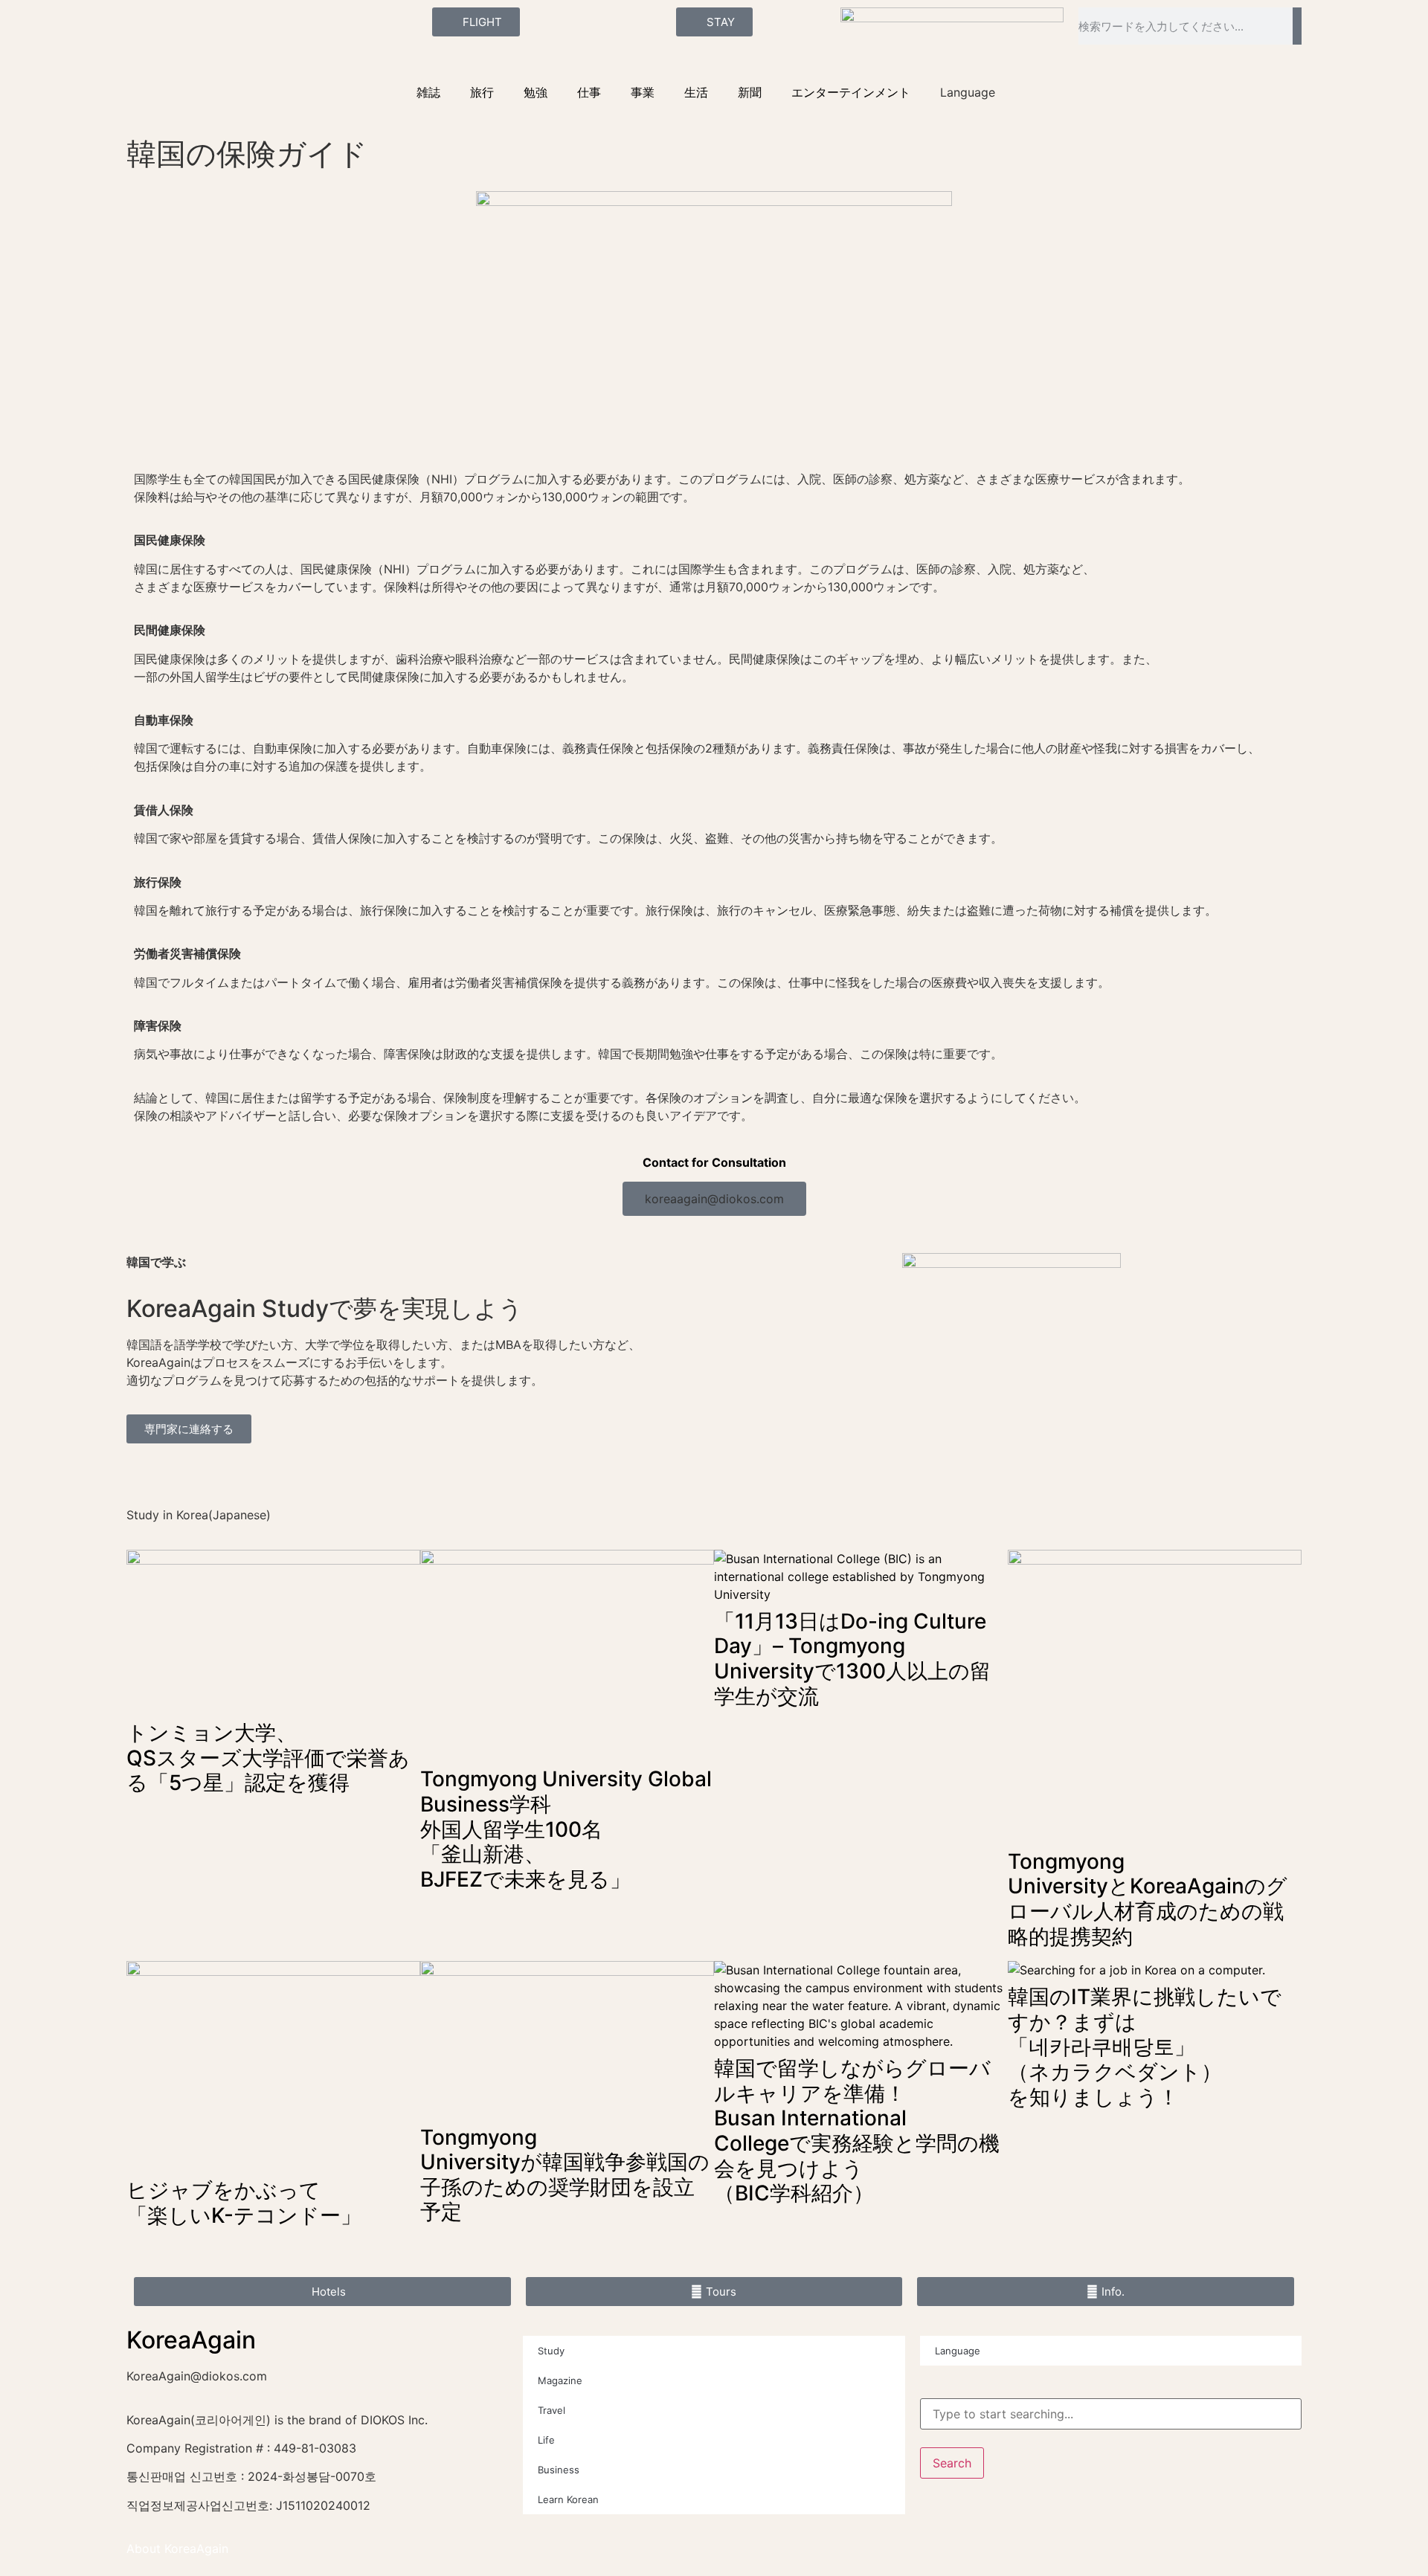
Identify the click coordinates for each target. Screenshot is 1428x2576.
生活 (696, 92)
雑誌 (428, 92)
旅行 (482, 92)
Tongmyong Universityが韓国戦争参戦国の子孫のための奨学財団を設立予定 (565, 2175)
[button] (714, 1199)
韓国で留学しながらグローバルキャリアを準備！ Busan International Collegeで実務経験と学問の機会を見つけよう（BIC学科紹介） (857, 2131)
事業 (643, 92)
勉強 (535, 92)
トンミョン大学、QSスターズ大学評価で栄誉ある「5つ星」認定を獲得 (268, 1758)
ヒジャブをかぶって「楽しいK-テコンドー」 (244, 2203)
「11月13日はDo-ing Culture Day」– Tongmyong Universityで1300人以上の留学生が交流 (852, 1659)
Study (551, 2351)
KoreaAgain (191, 2340)
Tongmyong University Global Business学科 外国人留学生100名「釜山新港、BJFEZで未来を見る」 (566, 1829)
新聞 (750, 92)
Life (546, 2440)
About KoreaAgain (177, 2548)
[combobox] (1111, 2414)
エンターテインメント (851, 92)
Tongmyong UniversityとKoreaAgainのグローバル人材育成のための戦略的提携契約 (1148, 1899)
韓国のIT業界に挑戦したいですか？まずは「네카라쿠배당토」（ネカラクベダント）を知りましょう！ (1145, 2047)
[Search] (1297, 26)
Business (559, 2470)
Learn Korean (568, 2499)
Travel (551, 2410)
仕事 (589, 92)
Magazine (560, 2380)
